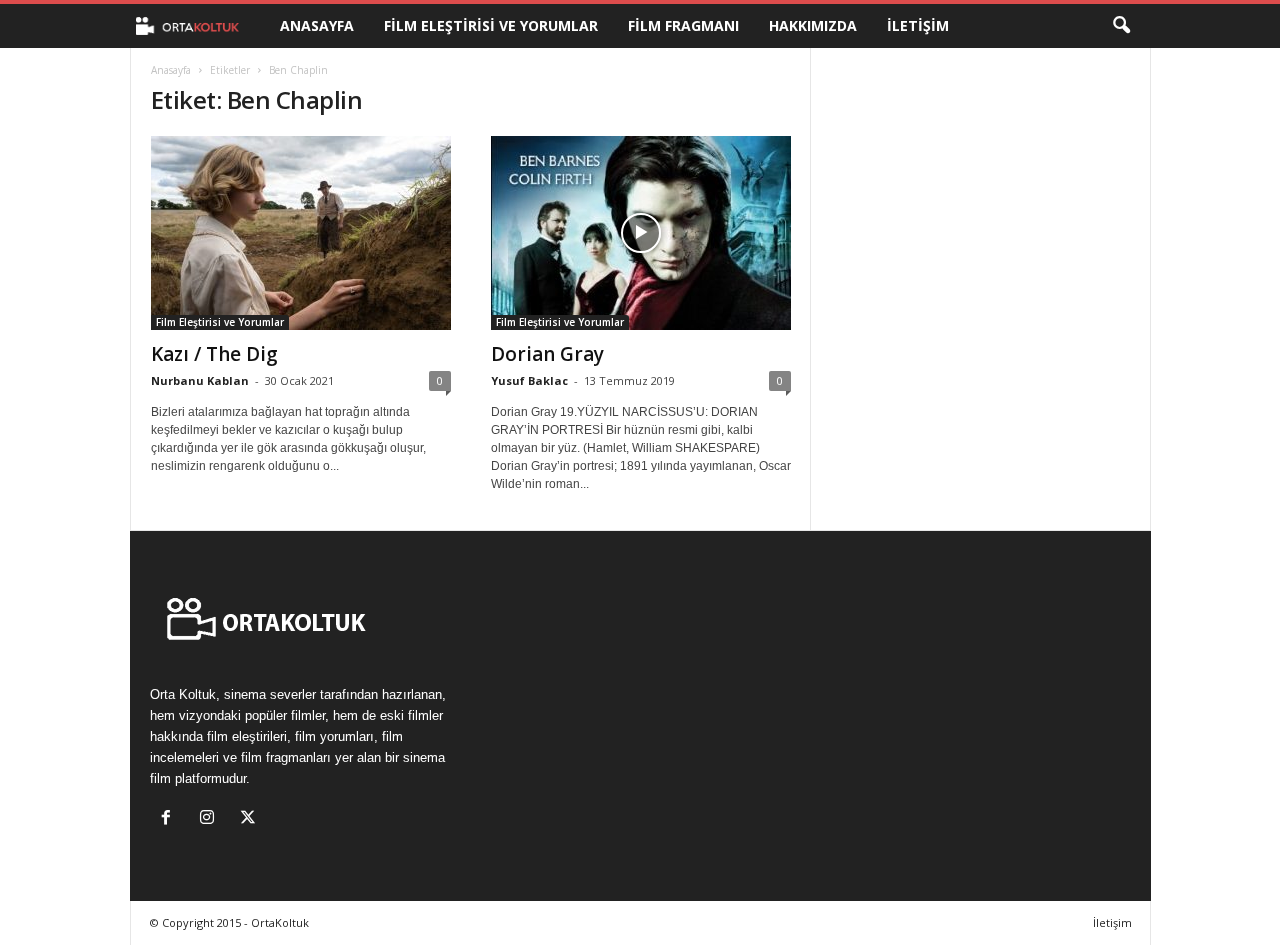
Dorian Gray (547, 354)
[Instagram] (211, 819)
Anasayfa (317, 25)
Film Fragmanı (683, 25)
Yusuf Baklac (529, 380)
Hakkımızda (813, 25)
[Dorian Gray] (641, 233)
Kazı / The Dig (214, 354)
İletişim (918, 25)
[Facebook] (170, 819)
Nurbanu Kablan (200, 380)
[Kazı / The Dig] (301, 233)
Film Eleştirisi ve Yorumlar (491, 25)
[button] (1121, 26)
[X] (250, 819)
